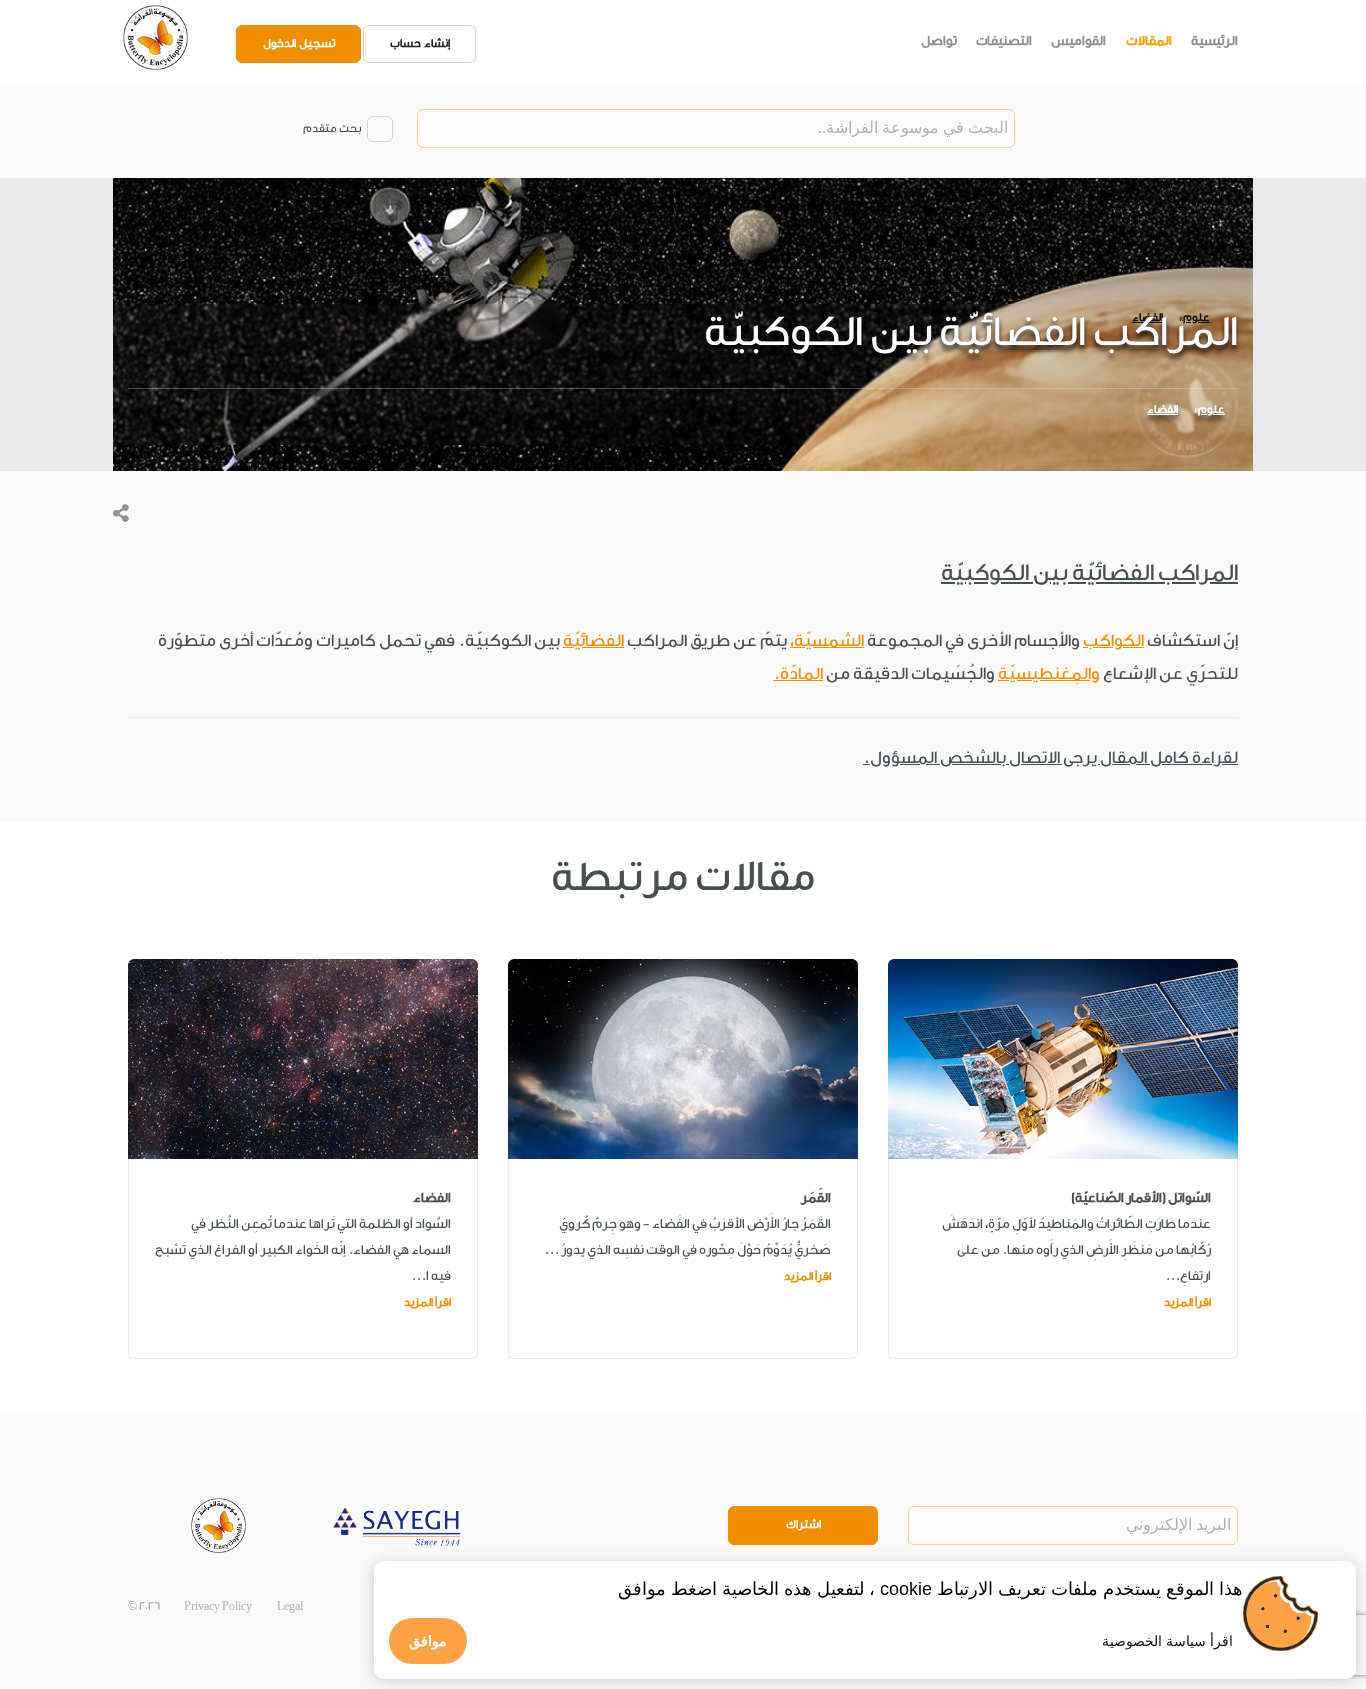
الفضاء (1162, 409)
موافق (428, 1641)
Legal (290, 1606)
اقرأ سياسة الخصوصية (1167, 1641)
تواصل (939, 40)
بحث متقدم (332, 128)
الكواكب (1113, 640)
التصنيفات (1004, 40)
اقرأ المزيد (1187, 1302)
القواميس (1078, 40)
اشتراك (803, 1524)
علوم (1211, 409)
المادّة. (798, 673)
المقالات (1149, 40)
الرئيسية (1214, 40)
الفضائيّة (593, 640)
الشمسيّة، (827, 640)
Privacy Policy (218, 1606)
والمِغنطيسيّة (1049, 673)
